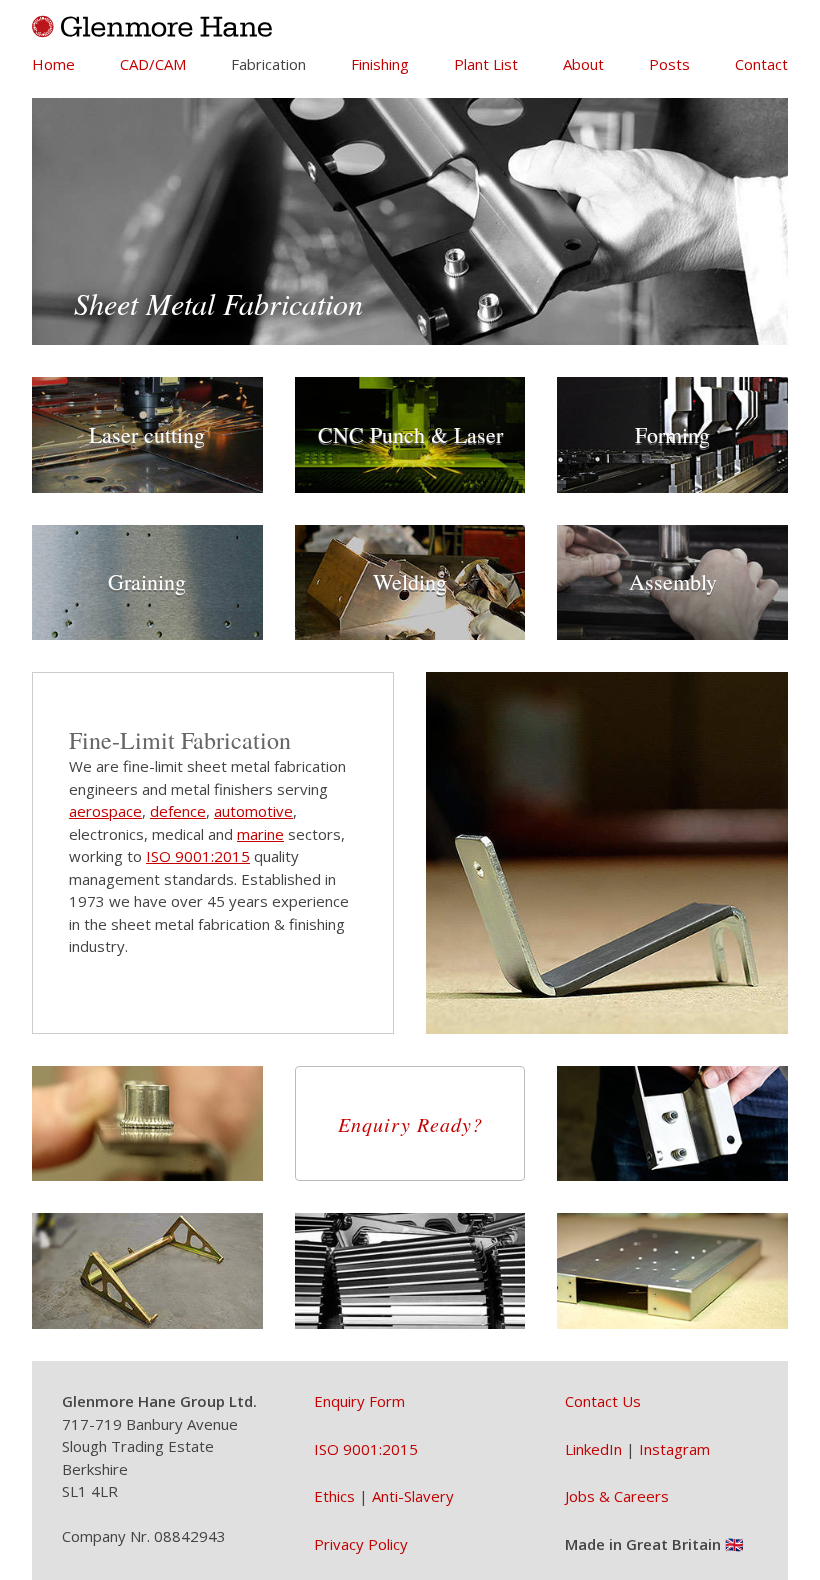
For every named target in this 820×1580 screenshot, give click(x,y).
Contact (761, 64)
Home (53, 64)
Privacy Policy (361, 1544)
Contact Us (603, 1401)
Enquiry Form (359, 1401)
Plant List (486, 64)
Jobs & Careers (617, 1496)
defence (178, 811)
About (583, 64)
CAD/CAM (153, 64)
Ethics (334, 1496)
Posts (669, 64)
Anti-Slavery (413, 1496)
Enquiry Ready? (410, 1124)
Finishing (380, 64)
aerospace (105, 811)
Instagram (674, 1449)
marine (260, 834)
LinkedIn (593, 1449)
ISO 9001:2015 (198, 856)
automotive (253, 811)
